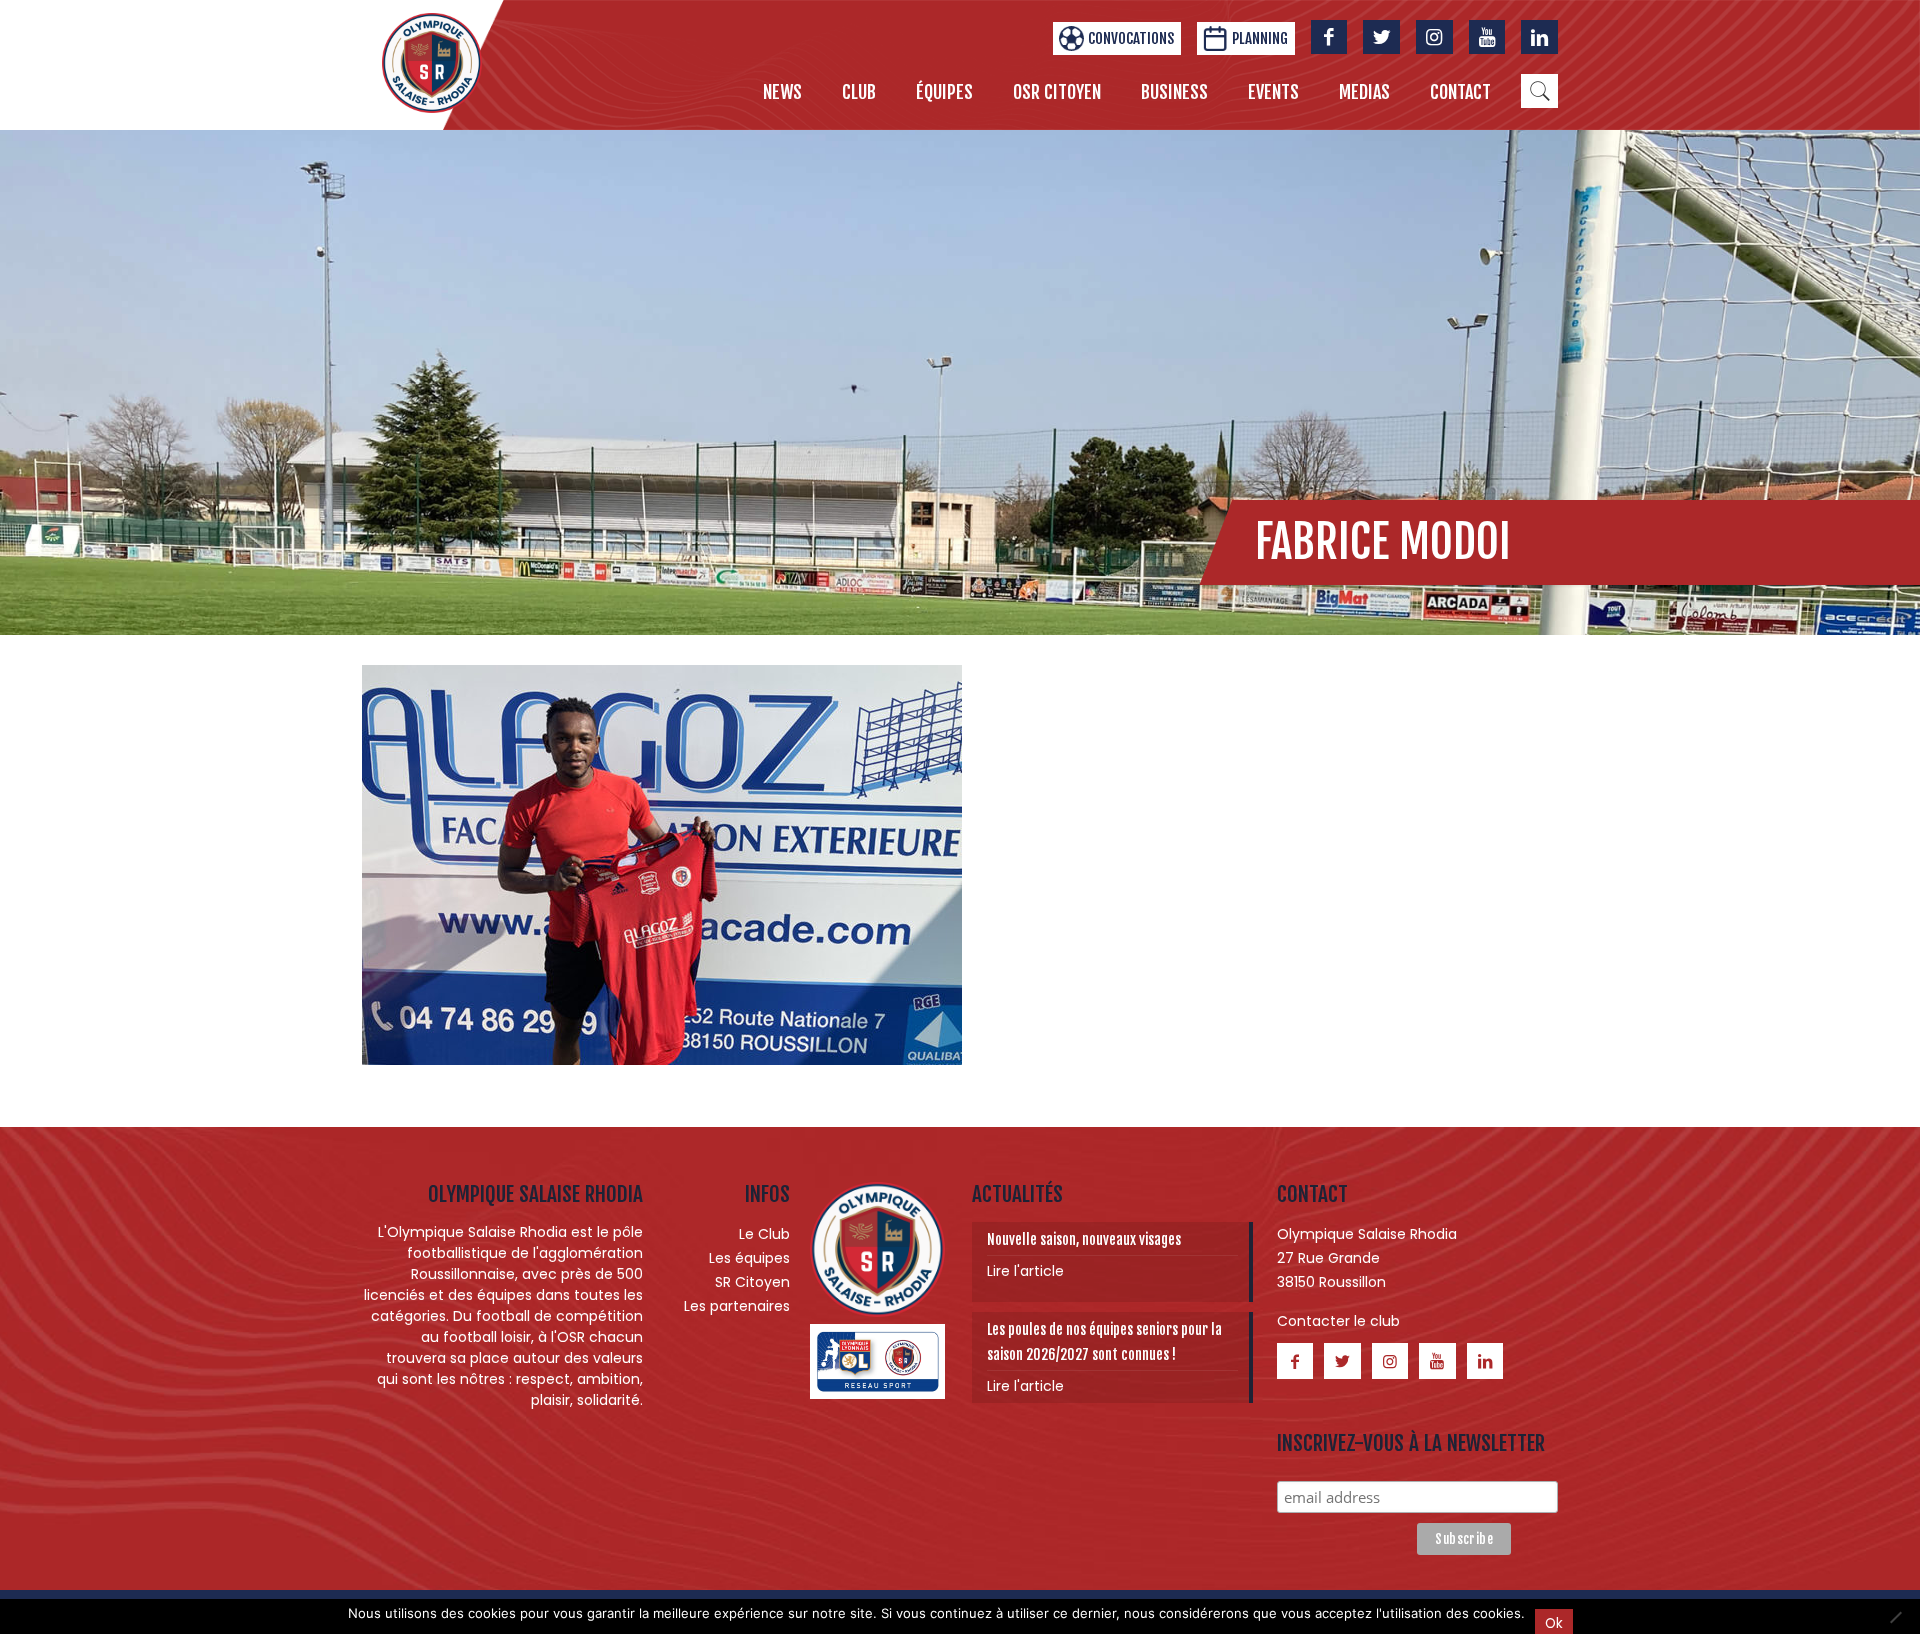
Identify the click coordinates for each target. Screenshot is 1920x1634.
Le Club (764, 1234)
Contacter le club (1338, 1321)
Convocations (1131, 38)
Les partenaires (737, 1306)
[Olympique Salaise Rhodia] (432, 62)
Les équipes (749, 1258)
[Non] (1895, 1617)
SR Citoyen (752, 1282)
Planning (1260, 38)
